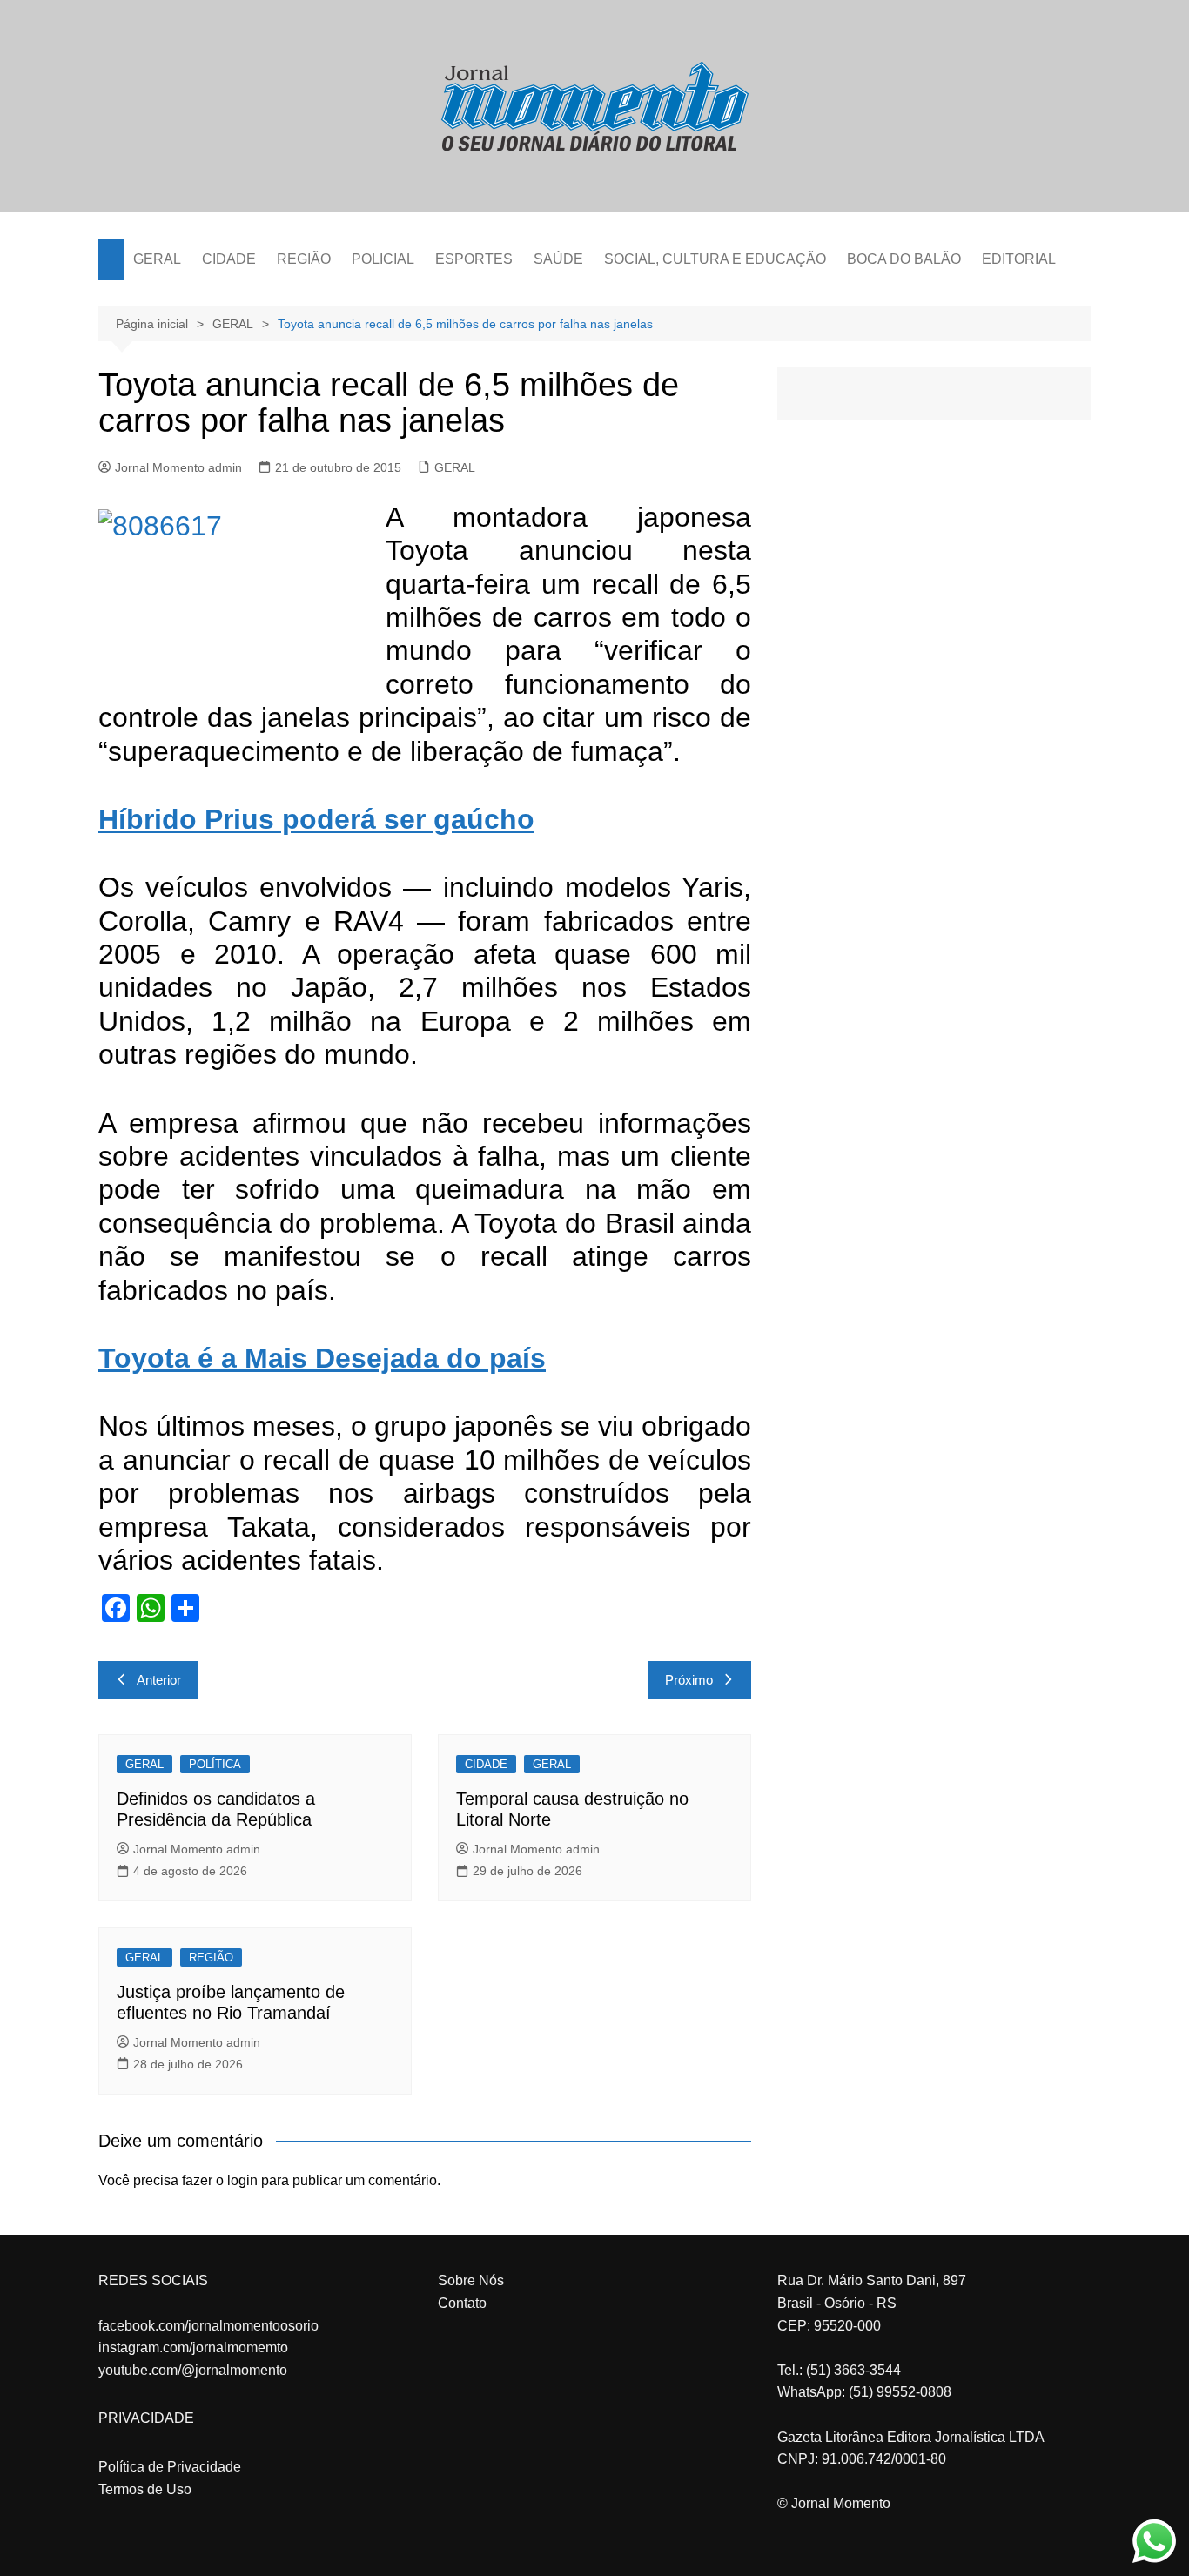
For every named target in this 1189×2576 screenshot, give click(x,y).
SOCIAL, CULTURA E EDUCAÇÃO (715, 259)
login (242, 2180)
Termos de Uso (145, 2489)
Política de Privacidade (170, 2467)
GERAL (157, 259)
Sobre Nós (471, 2280)
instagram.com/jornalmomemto (193, 2347)
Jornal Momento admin (178, 467)
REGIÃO (304, 259)
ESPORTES (474, 259)
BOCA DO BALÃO (904, 259)
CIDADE (229, 259)
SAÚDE (558, 259)
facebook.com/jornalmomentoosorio (208, 2326)
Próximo (689, 1680)
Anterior (159, 1680)
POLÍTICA (215, 1764)
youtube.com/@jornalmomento (193, 2370)
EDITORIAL (1019, 259)
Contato (462, 2303)
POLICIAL (383, 259)
